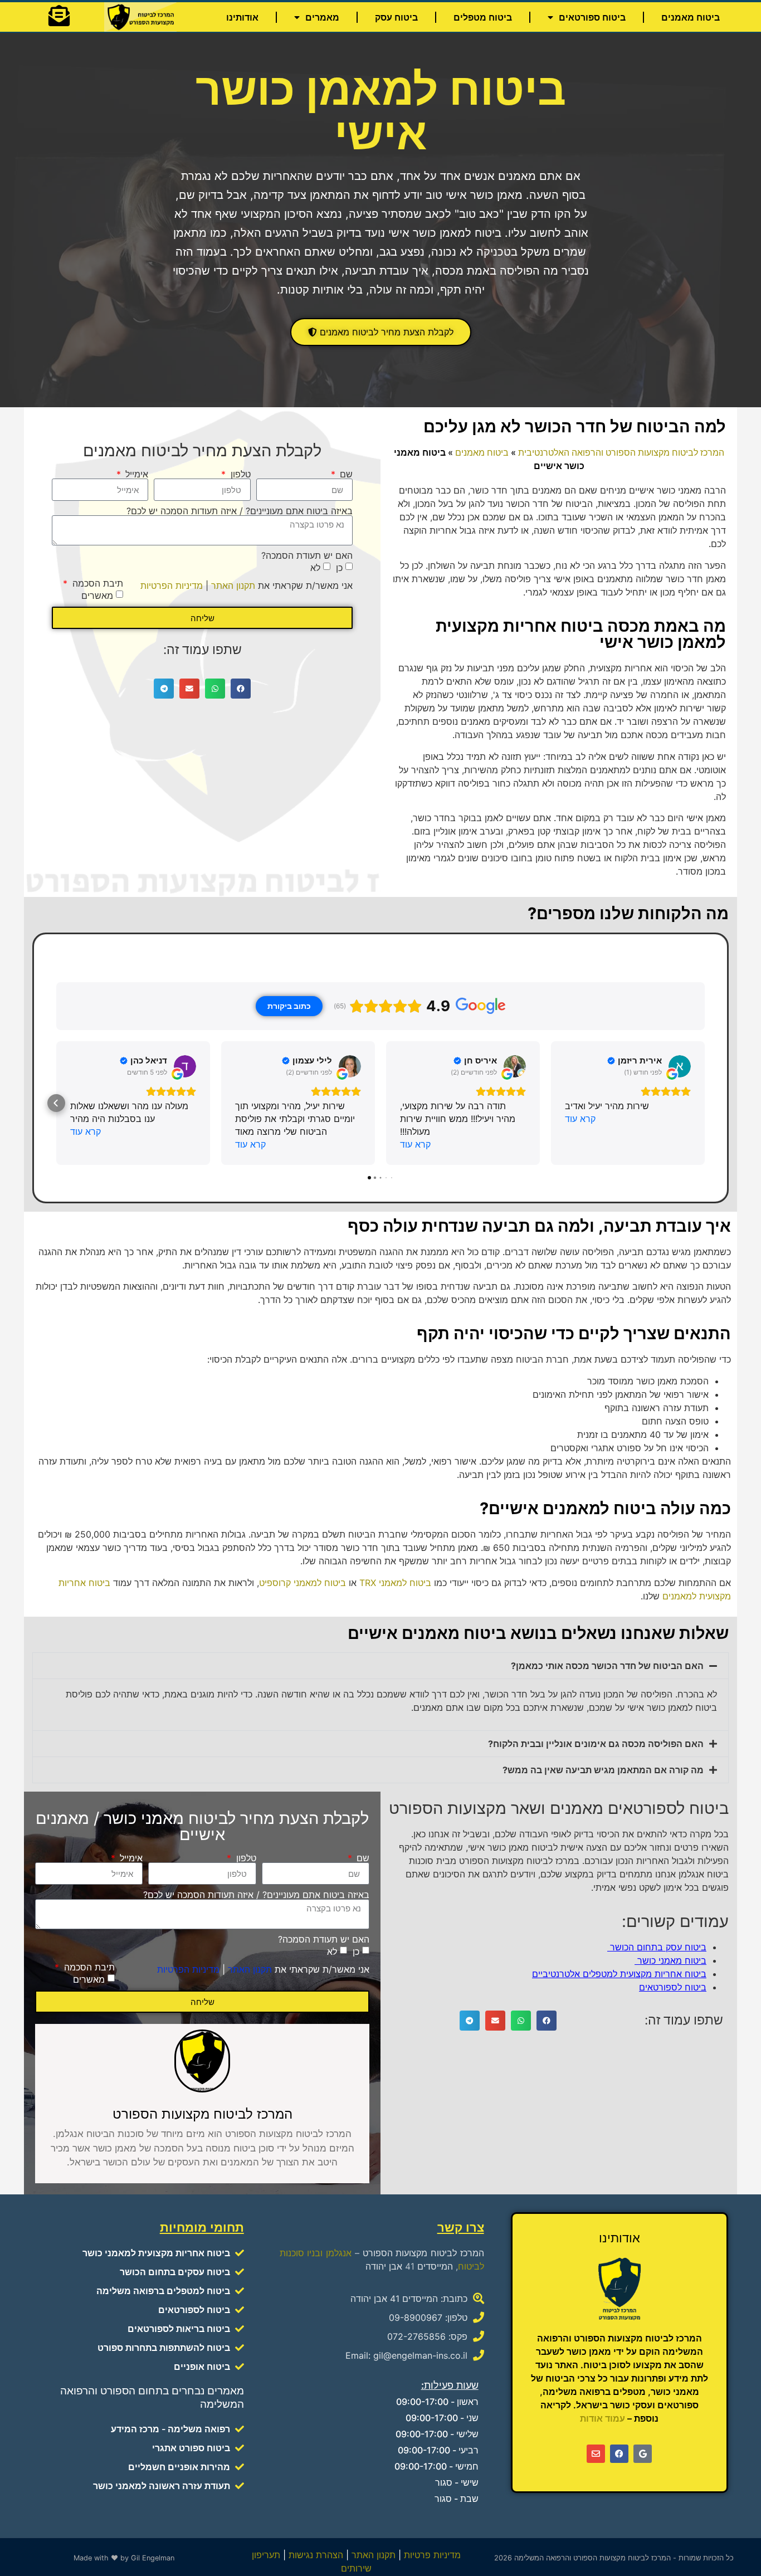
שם (345, 474)
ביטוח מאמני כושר (670, 1961)
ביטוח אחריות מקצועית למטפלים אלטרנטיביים (619, 1974)
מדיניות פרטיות (432, 2555)
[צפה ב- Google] (680, 1066)
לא (315, 568)
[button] (241, 689)
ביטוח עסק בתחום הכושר (657, 1948)
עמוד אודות (603, 2418)
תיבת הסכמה (96, 583)
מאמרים (322, 17)
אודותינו (242, 17)
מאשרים (97, 596)
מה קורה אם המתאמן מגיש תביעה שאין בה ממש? (603, 1770)
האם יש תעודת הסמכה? (307, 555)
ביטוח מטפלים (483, 17)
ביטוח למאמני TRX (395, 1583)
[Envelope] (596, 2454)
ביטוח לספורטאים (673, 1988)
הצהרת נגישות (316, 2555)
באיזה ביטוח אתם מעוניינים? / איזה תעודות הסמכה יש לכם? (240, 511)
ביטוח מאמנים (691, 17)
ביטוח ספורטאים (592, 17)
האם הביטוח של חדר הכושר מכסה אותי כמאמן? (607, 1666)
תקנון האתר (233, 586)
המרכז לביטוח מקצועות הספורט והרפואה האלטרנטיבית (621, 452)
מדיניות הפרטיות (172, 586)
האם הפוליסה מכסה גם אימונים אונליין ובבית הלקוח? (596, 1744)
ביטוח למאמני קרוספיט (303, 1583)
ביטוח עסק (396, 17)
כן (339, 568)
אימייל (135, 474)
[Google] (643, 2454)
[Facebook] (619, 2454)
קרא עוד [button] (580, 1119)
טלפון (239, 474)
